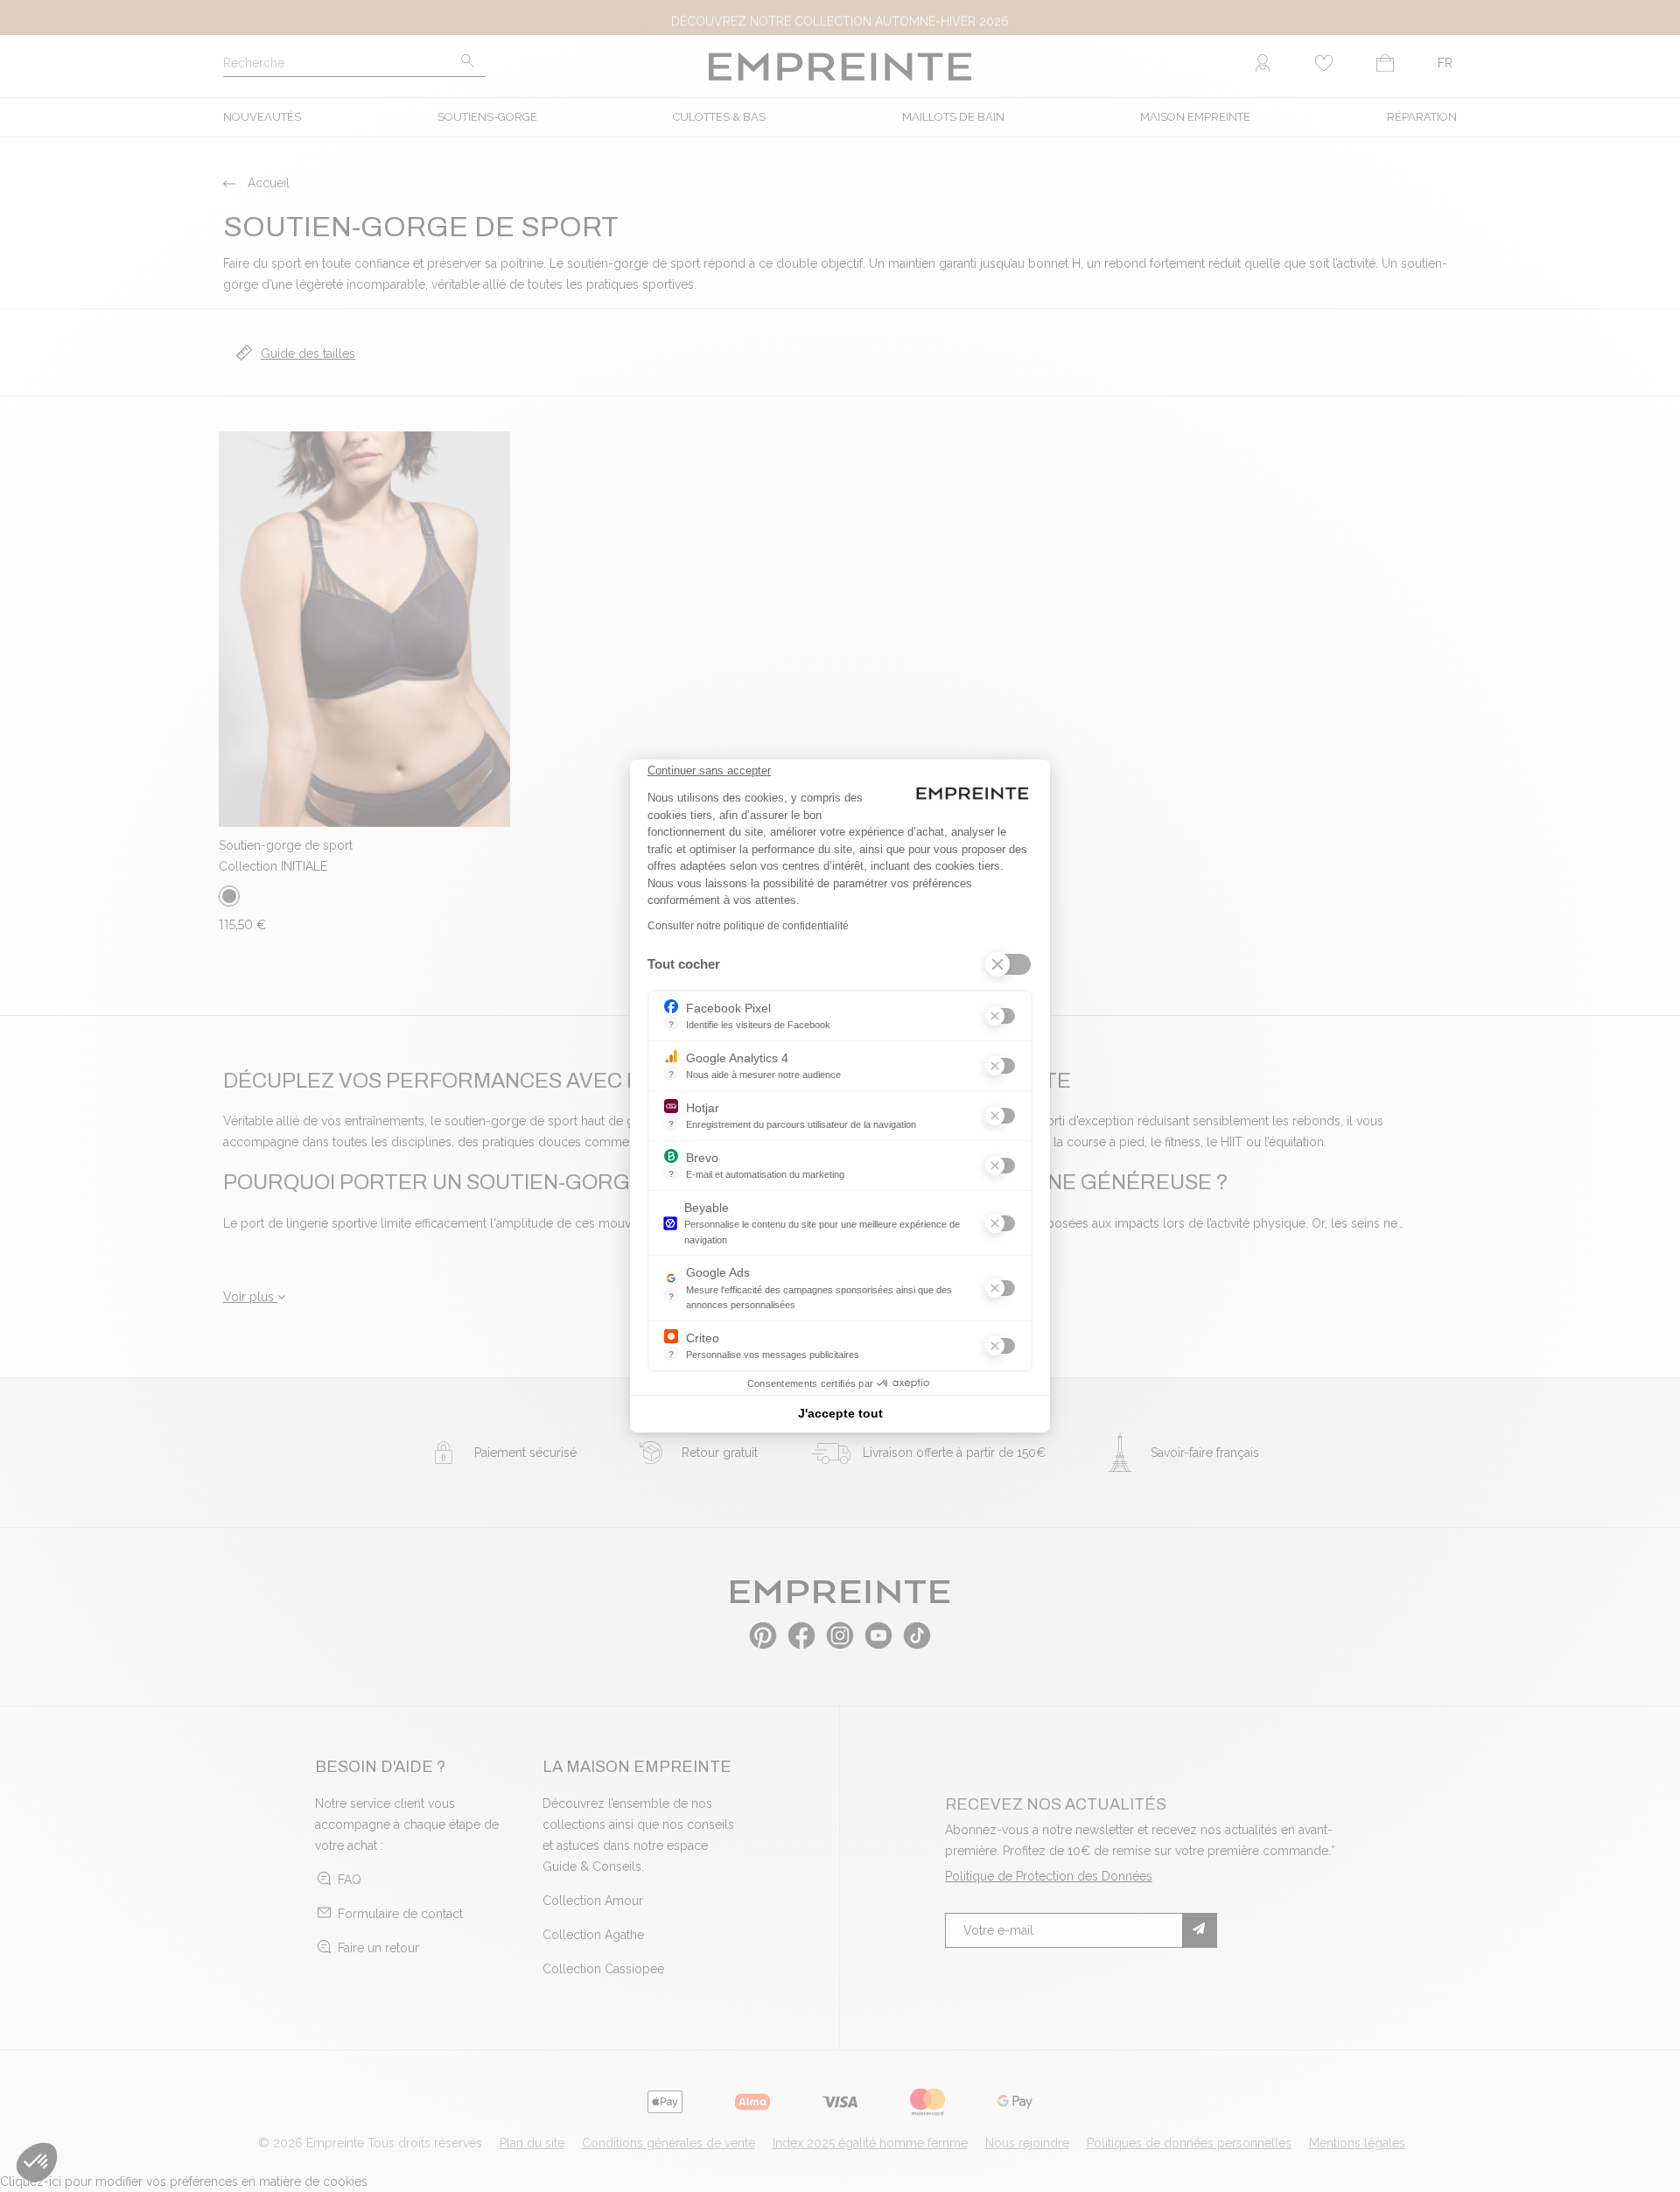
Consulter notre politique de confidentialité (748, 926)
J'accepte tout (840, 1413)
